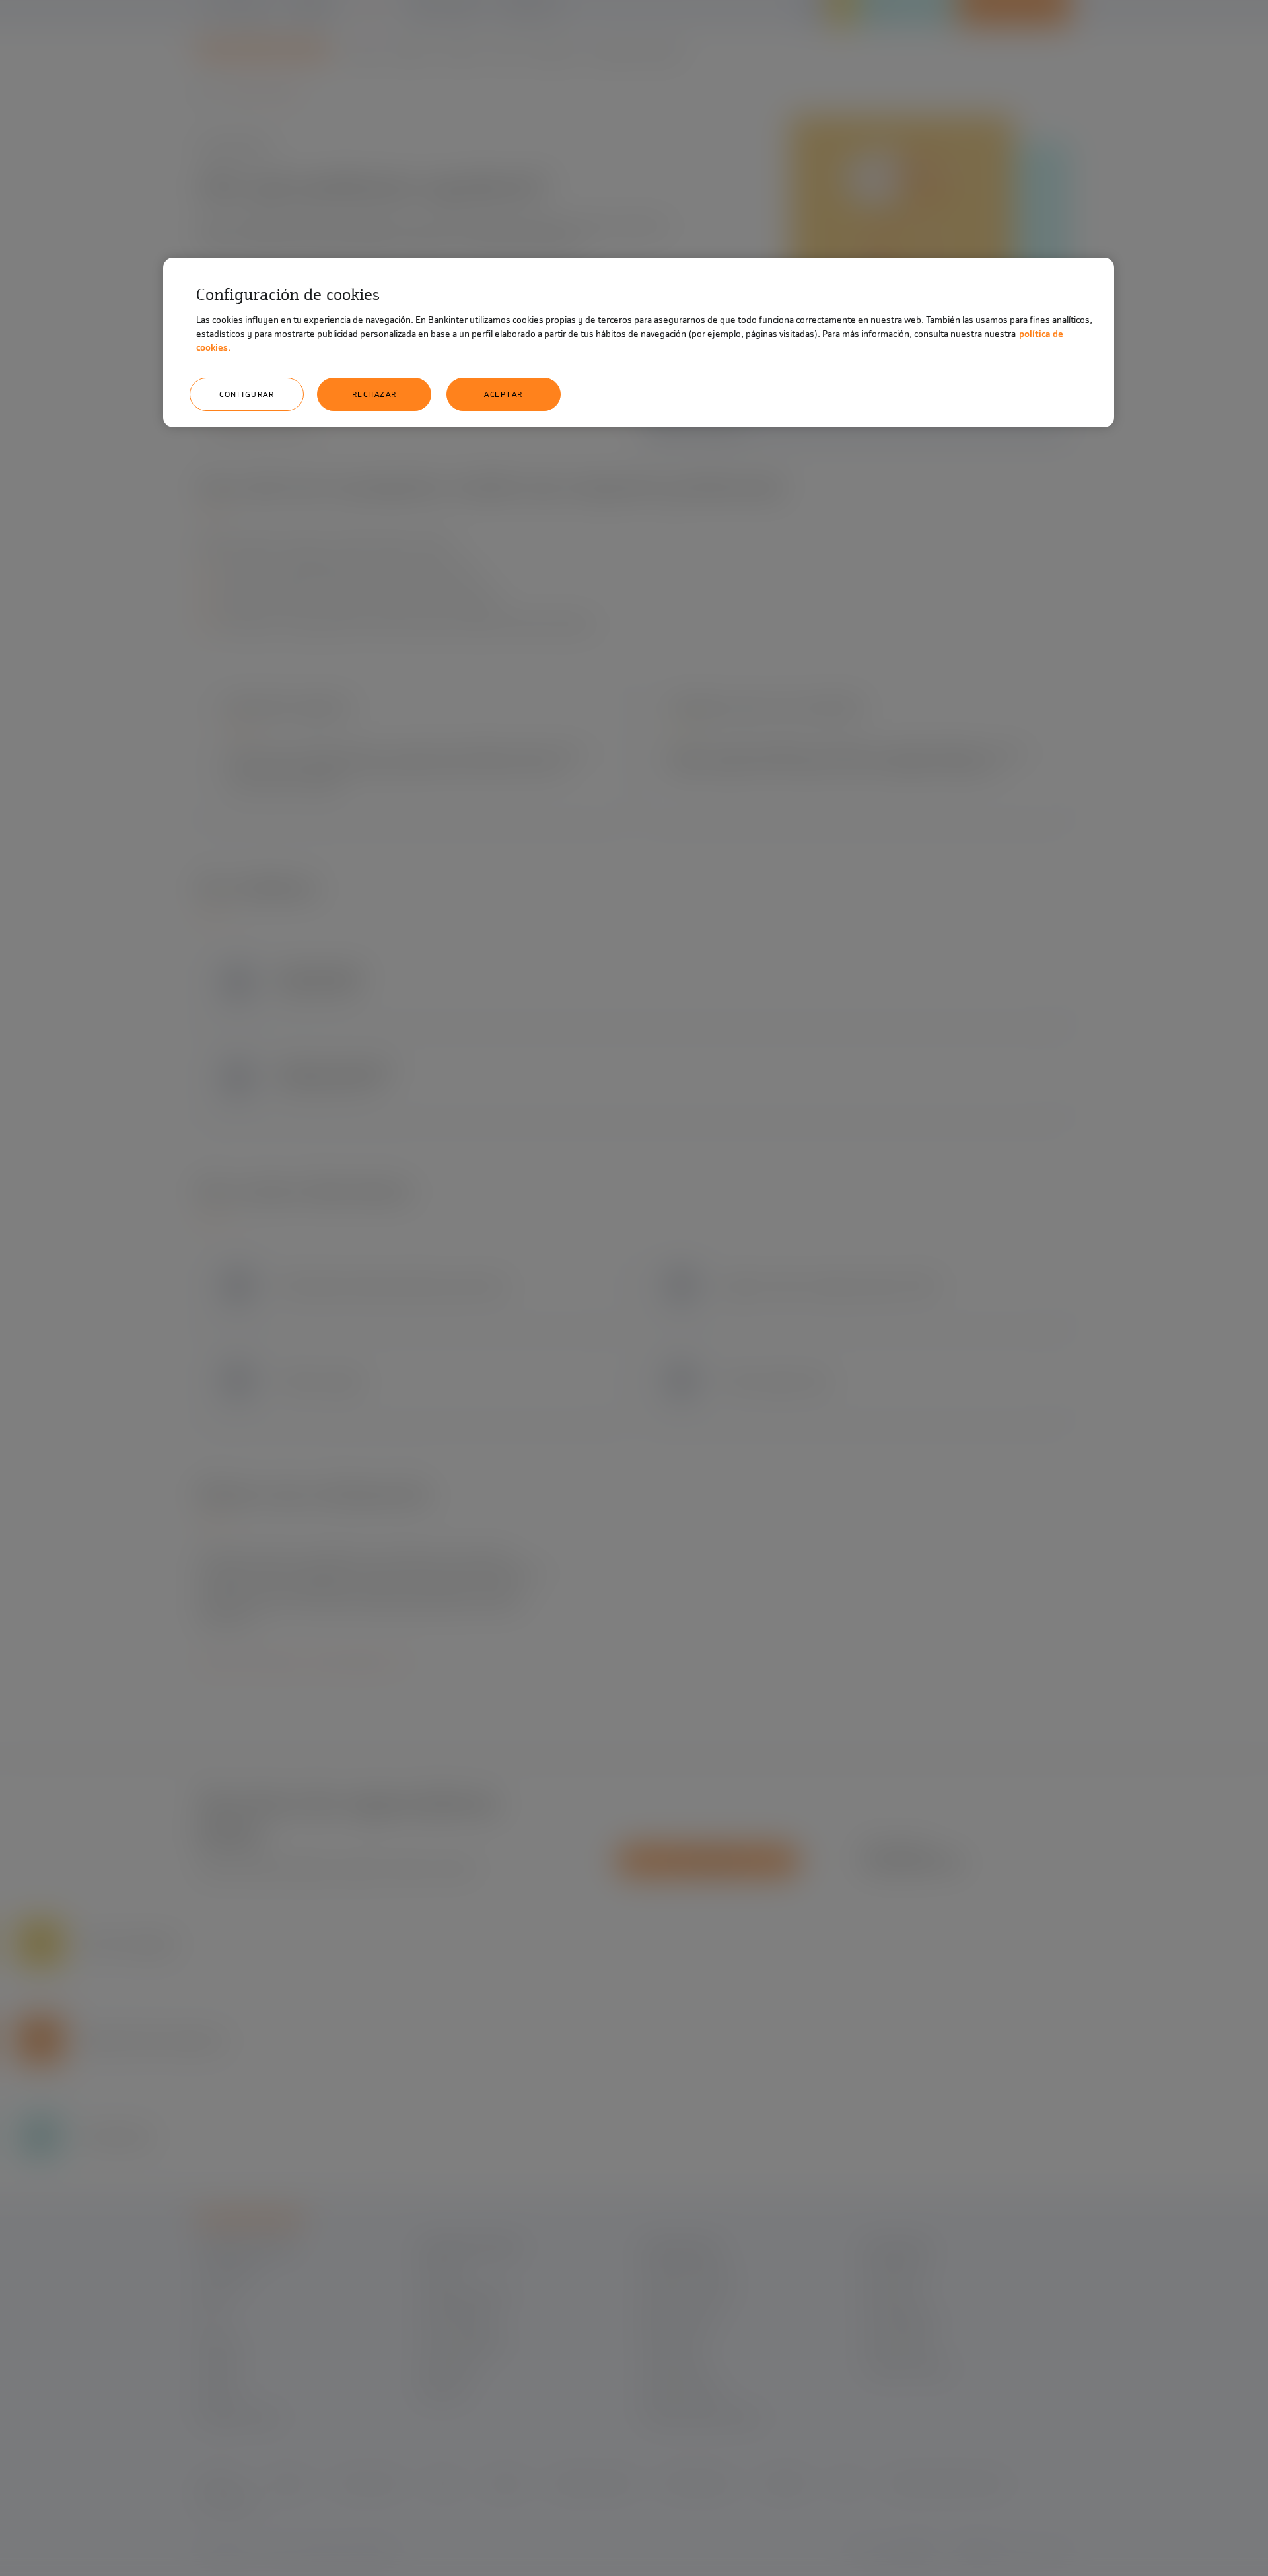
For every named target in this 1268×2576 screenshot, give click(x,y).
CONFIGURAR (247, 394)
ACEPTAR (504, 394)
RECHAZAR (374, 394)
